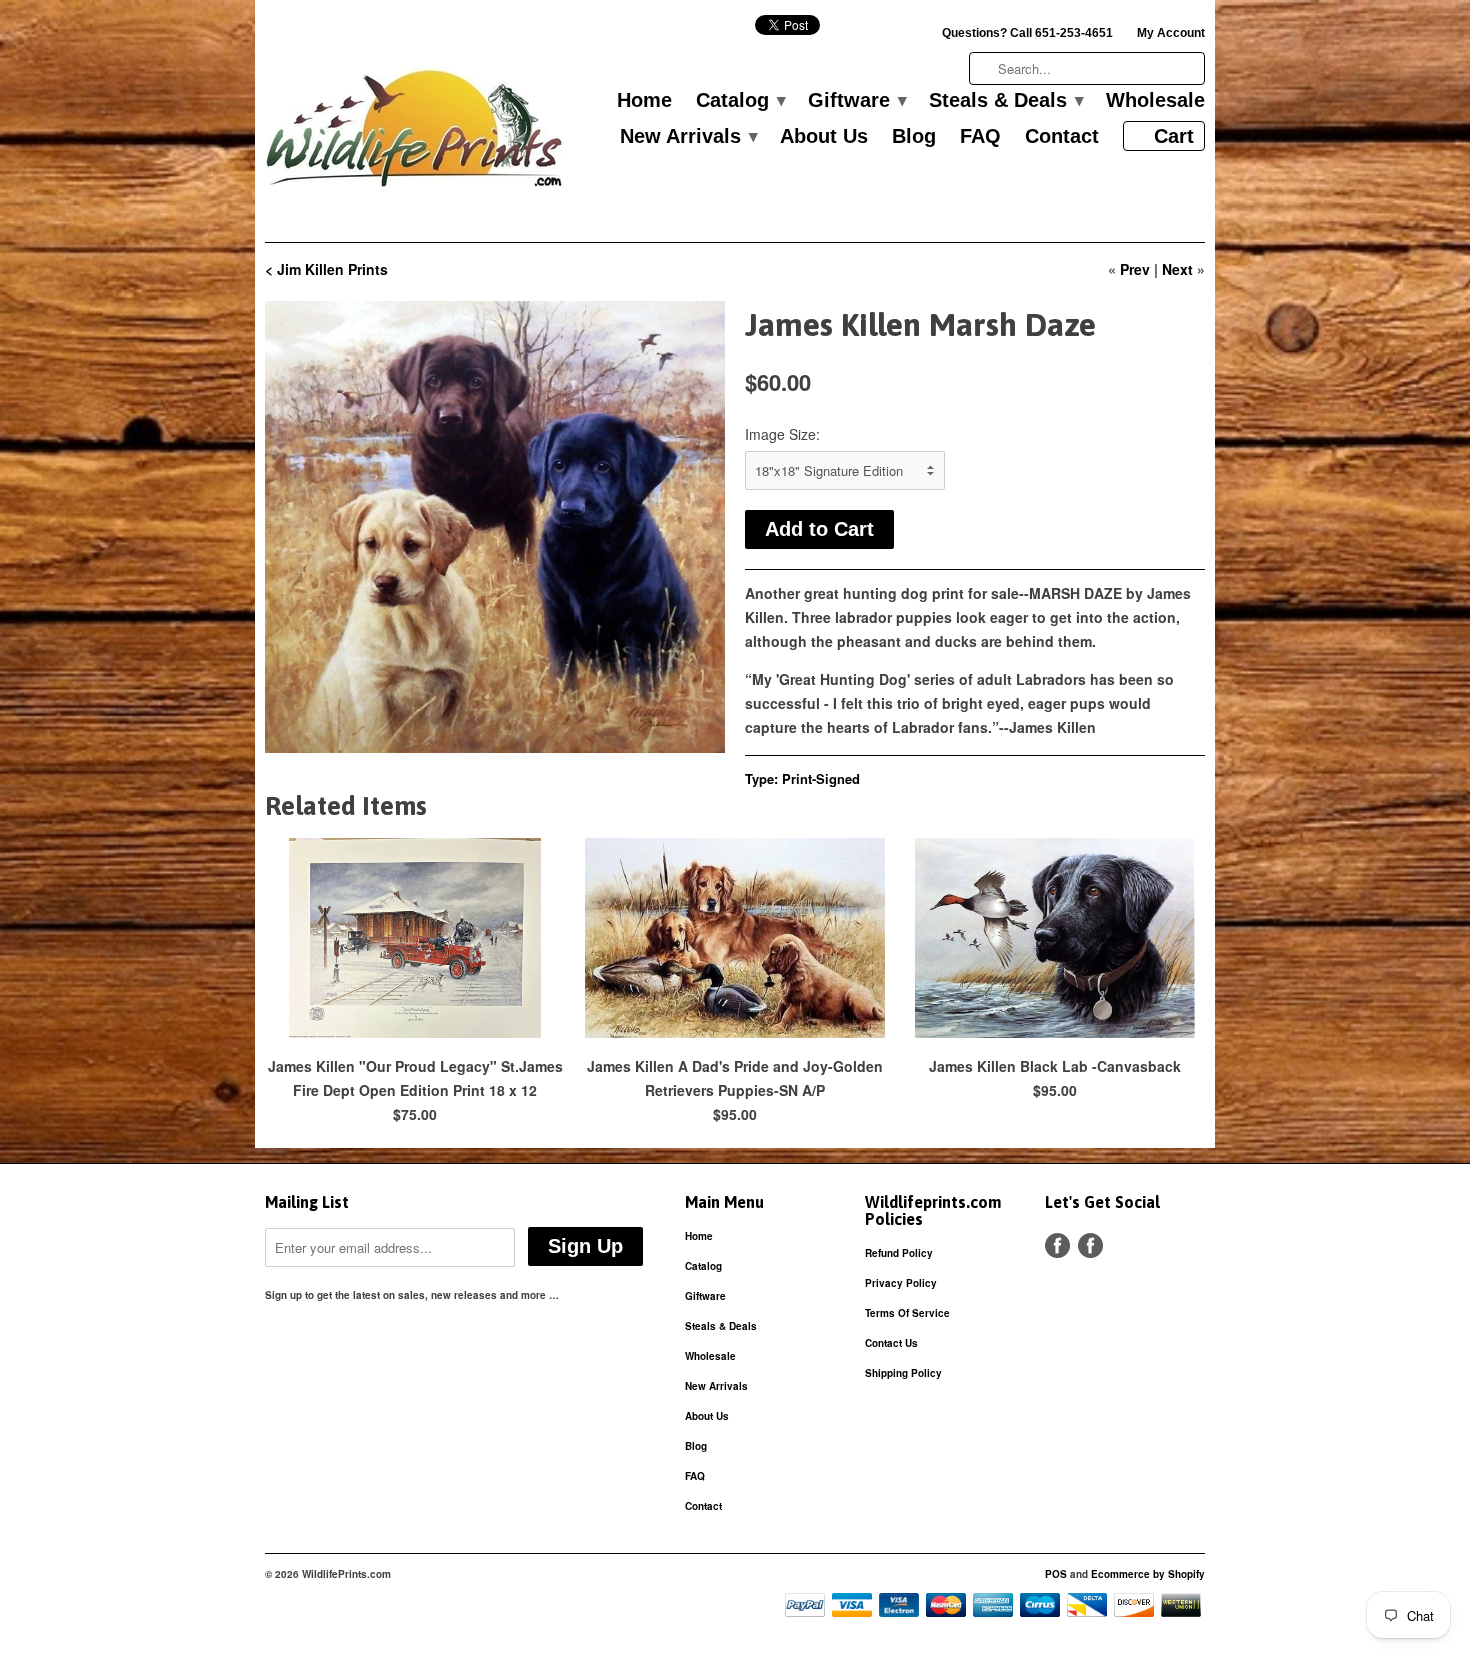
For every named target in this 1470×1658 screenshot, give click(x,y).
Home (644, 101)
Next (1177, 269)
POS (1056, 1574)
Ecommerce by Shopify (1148, 1574)
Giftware (856, 101)
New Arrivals (688, 137)
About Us (824, 137)
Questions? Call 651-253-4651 (1027, 33)
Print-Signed (821, 778)
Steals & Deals (1005, 101)
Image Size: (782, 434)
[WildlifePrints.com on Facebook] (1090, 1245)
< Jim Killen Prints (326, 269)
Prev (1135, 269)
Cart (1174, 136)
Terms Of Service (907, 1313)
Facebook (1057, 1245)
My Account (1171, 33)
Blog (914, 137)
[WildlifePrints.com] (415, 133)
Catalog (740, 101)
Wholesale (1155, 101)
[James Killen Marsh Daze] (495, 527)
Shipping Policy (903, 1373)
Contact (1062, 137)
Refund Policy (899, 1253)
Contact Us (891, 1343)
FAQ (980, 137)
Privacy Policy (901, 1283)
